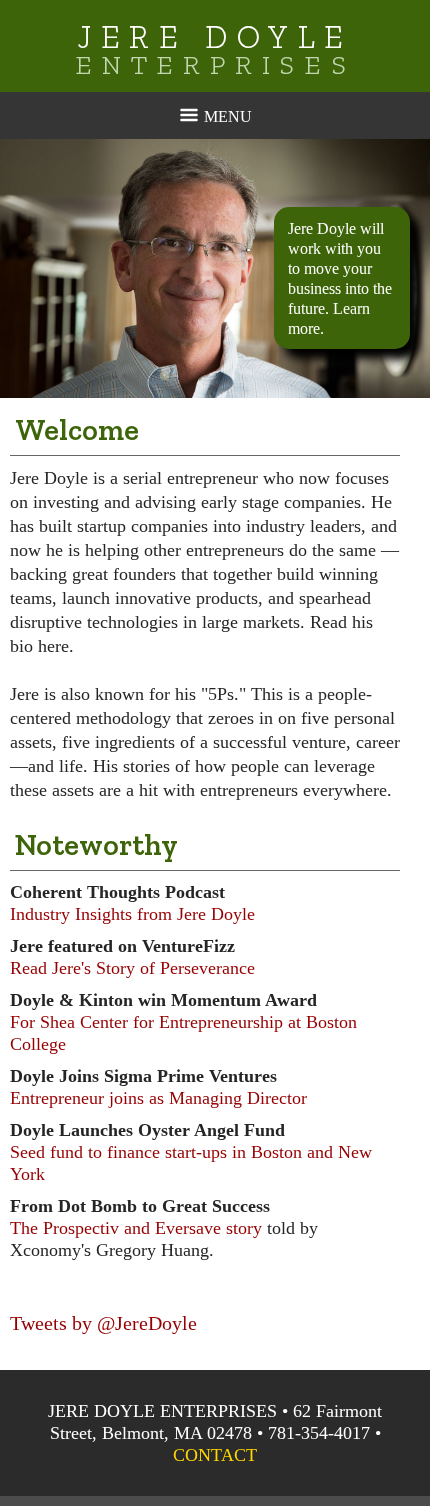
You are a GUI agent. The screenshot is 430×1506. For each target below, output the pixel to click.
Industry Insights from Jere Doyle (132, 914)
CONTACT (215, 1455)
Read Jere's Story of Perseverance (132, 968)
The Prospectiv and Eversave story (136, 1228)
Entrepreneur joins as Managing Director (158, 1098)
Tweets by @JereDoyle (103, 1323)
